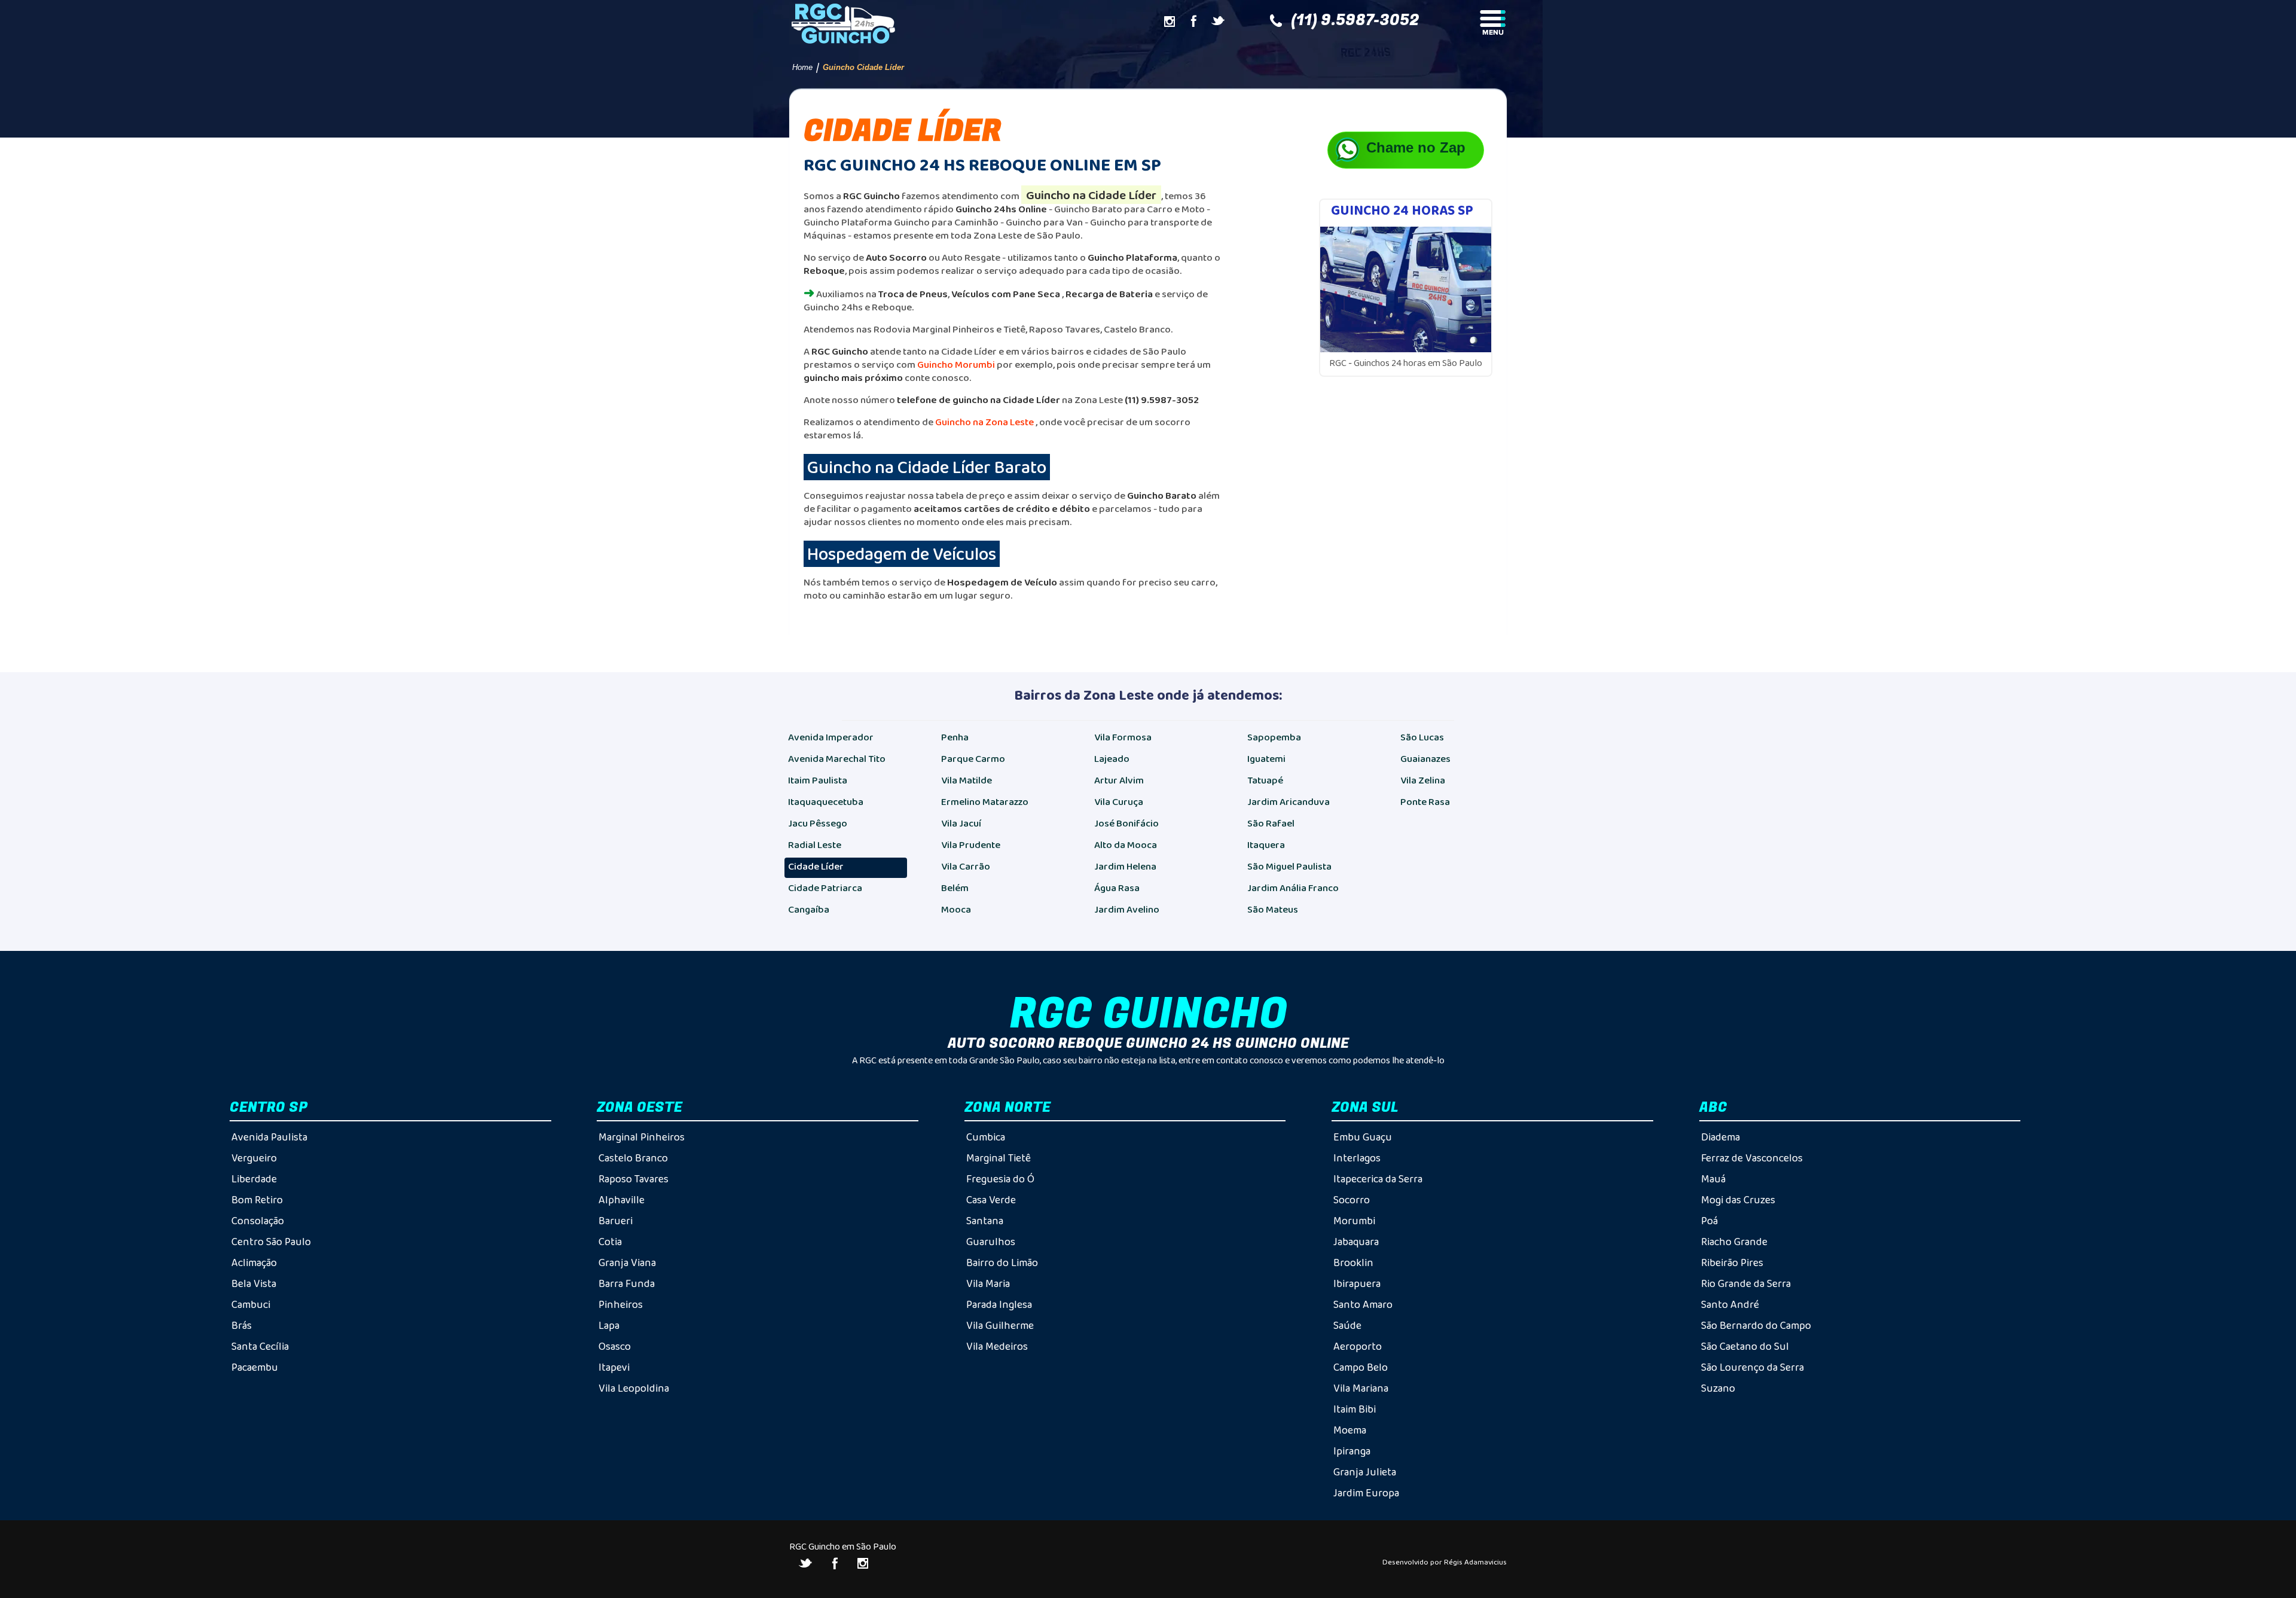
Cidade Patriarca (825, 888)
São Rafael (1271, 823)
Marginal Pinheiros (642, 1137)
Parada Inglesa (999, 1304)
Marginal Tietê (999, 1158)
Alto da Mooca (1126, 845)
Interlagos (1357, 1158)
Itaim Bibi (1355, 1409)
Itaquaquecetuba (826, 802)
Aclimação (254, 1262)
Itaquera (1266, 845)
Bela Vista (254, 1283)
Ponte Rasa (1425, 802)
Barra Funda (627, 1283)
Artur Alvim (1119, 780)
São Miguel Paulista (1289, 866)
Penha (955, 737)
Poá (1709, 1221)
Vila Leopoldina (634, 1388)
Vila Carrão (966, 866)
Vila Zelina (1423, 780)
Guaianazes (1425, 759)
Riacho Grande (1734, 1242)
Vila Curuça (1119, 802)
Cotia (610, 1242)
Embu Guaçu (1363, 1137)
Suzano (1718, 1388)
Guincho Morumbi (956, 365)
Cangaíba (809, 909)
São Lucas (1422, 737)
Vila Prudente (971, 845)
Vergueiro (254, 1158)
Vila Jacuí (961, 823)
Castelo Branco (633, 1158)
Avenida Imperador (831, 737)
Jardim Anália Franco (1293, 888)
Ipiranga (1352, 1451)
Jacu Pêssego (818, 823)
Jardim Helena (1125, 866)
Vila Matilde (967, 780)
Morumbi (1354, 1221)
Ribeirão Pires (1732, 1262)
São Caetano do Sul (1745, 1346)
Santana (985, 1221)
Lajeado (1112, 759)
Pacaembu (255, 1367)
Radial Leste (815, 845)
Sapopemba (1274, 737)
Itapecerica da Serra (1378, 1179)
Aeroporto (1358, 1346)
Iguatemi (1266, 759)
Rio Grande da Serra (1746, 1283)
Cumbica (986, 1137)
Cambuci (251, 1304)
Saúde (1347, 1325)
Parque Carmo (973, 759)
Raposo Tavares (633, 1179)
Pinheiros (621, 1304)
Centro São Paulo (271, 1242)
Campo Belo (1361, 1367)
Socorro (1352, 1200)
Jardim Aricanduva (1289, 802)
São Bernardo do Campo (1756, 1325)
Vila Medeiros (997, 1346)
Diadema (1721, 1137)
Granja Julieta (1365, 1472)
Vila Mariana (1361, 1388)
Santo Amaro (1363, 1304)
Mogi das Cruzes (1738, 1200)
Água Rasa (1117, 888)
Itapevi (614, 1367)
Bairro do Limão (1002, 1262)
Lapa (609, 1325)
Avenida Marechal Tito (837, 759)
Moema (1350, 1430)
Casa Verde (991, 1200)
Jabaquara (1356, 1242)
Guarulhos (991, 1242)
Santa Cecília (260, 1346)
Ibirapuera (1357, 1283)
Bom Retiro (257, 1200)
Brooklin (1353, 1262)
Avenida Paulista (269, 1137)
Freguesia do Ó (1000, 1179)
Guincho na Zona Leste (984, 422)
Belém (955, 888)
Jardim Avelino (1127, 909)
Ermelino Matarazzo (985, 802)
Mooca (956, 909)
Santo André (1730, 1304)
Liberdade (254, 1179)
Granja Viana (627, 1262)
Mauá (1713, 1179)
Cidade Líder (816, 866)
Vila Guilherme (1000, 1325)
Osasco (615, 1346)
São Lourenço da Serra (1752, 1367)
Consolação (258, 1221)
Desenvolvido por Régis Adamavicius (1445, 1562)
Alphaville (622, 1200)
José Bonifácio (1126, 823)
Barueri (616, 1221)
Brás (242, 1325)
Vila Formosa (1123, 737)
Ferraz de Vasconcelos (1752, 1158)
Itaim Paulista (818, 780)
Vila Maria (988, 1283)
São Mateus (1273, 909)
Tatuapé (1265, 780)
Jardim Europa (1366, 1493)
